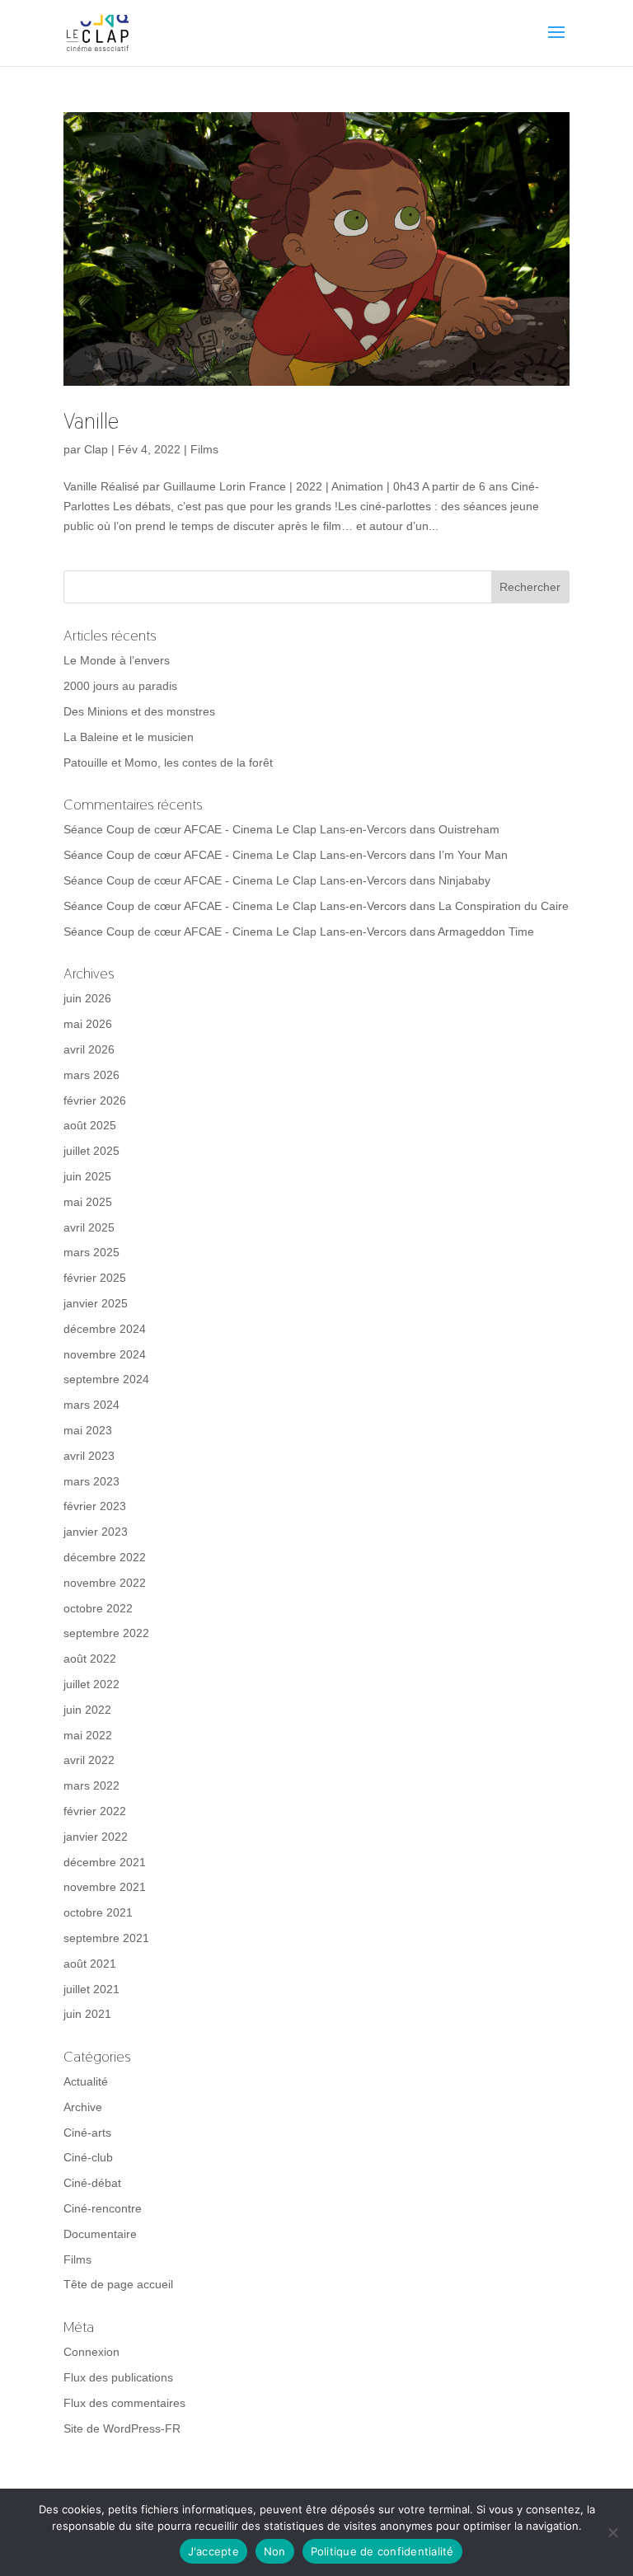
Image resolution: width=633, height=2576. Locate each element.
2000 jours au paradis (120, 686)
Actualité (86, 2081)
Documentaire (100, 2234)
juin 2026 (87, 998)
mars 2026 (91, 1075)
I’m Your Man (473, 855)
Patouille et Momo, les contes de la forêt (168, 762)
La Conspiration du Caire (504, 906)
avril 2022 (89, 1760)
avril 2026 (89, 1049)
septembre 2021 (106, 1938)
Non (275, 2551)
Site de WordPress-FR (122, 2428)
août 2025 (90, 1125)
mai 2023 (88, 1430)
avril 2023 (89, 1456)
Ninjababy (464, 880)
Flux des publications (118, 2377)
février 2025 (95, 1278)
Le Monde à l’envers (117, 660)
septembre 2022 (106, 1633)
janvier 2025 (96, 1303)
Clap (96, 449)
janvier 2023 (96, 1532)
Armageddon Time (486, 931)
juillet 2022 (91, 1684)
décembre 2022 (105, 1557)
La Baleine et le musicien (129, 737)
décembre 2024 (105, 1329)
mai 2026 (88, 1024)
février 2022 (95, 1811)
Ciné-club (88, 2157)
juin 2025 (87, 1176)
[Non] (612, 2532)
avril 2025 (89, 1227)
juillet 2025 (91, 1151)
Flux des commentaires (124, 2403)
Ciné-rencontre (103, 2208)
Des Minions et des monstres (139, 711)
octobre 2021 (98, 1912)
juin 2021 (87, 2014)
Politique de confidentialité (382, 2551)
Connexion (91, 2352)
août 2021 (90, 1964)
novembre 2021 (105, 1887)
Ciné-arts (87, 2133)
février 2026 (95, 1100)
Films (204, 449)
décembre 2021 (105, 1862)
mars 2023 (91, 1481)
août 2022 (90, 1659)
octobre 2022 (98, 1608)
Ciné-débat (92, 2183)
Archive (83, 2107)
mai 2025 (88, 1202)
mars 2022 (91, 1785)
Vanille (91, 421)
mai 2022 (88, 1735)
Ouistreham (469, 829)
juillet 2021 (91, 1989)
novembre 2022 (105, 1583)
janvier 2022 (96, 1837)
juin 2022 (87, 1710)
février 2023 (95, 1506)
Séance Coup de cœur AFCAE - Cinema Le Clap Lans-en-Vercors (235, 829)
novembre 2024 (105, 1354)
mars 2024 (91, 1405)
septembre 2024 (106, 1379)
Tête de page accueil (118, 2284)
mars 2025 (91, 1252)
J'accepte (213, 2551)
